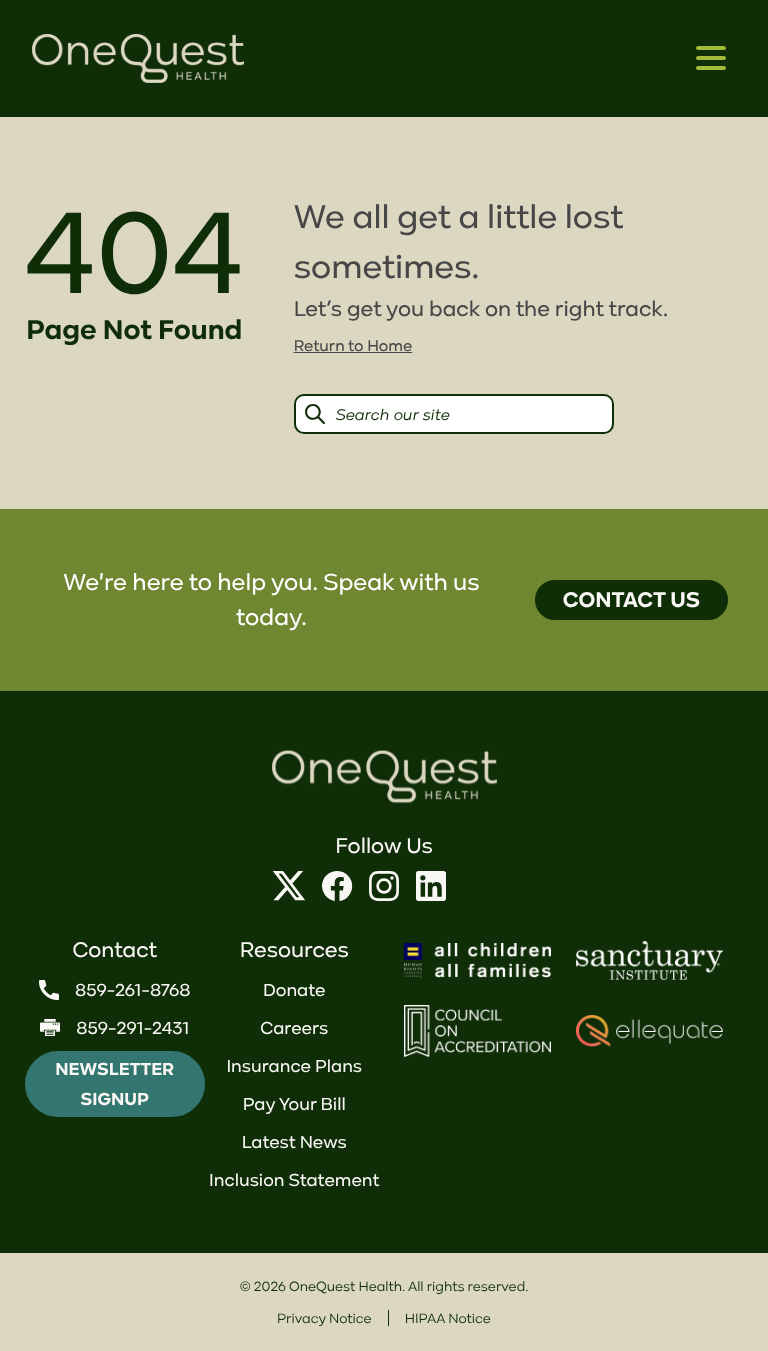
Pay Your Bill (294, 1104)
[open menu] (711, 59)
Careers (294, 1028)
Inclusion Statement (294, 1180)
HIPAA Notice (448, 1318)
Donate (294, 990)
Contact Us (631, 599)
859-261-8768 (133, 990)
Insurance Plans (294, 1066)
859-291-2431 (132, 1028)
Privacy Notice (324, 1318)
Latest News (294, 1142)
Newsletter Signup (114, 1084)
